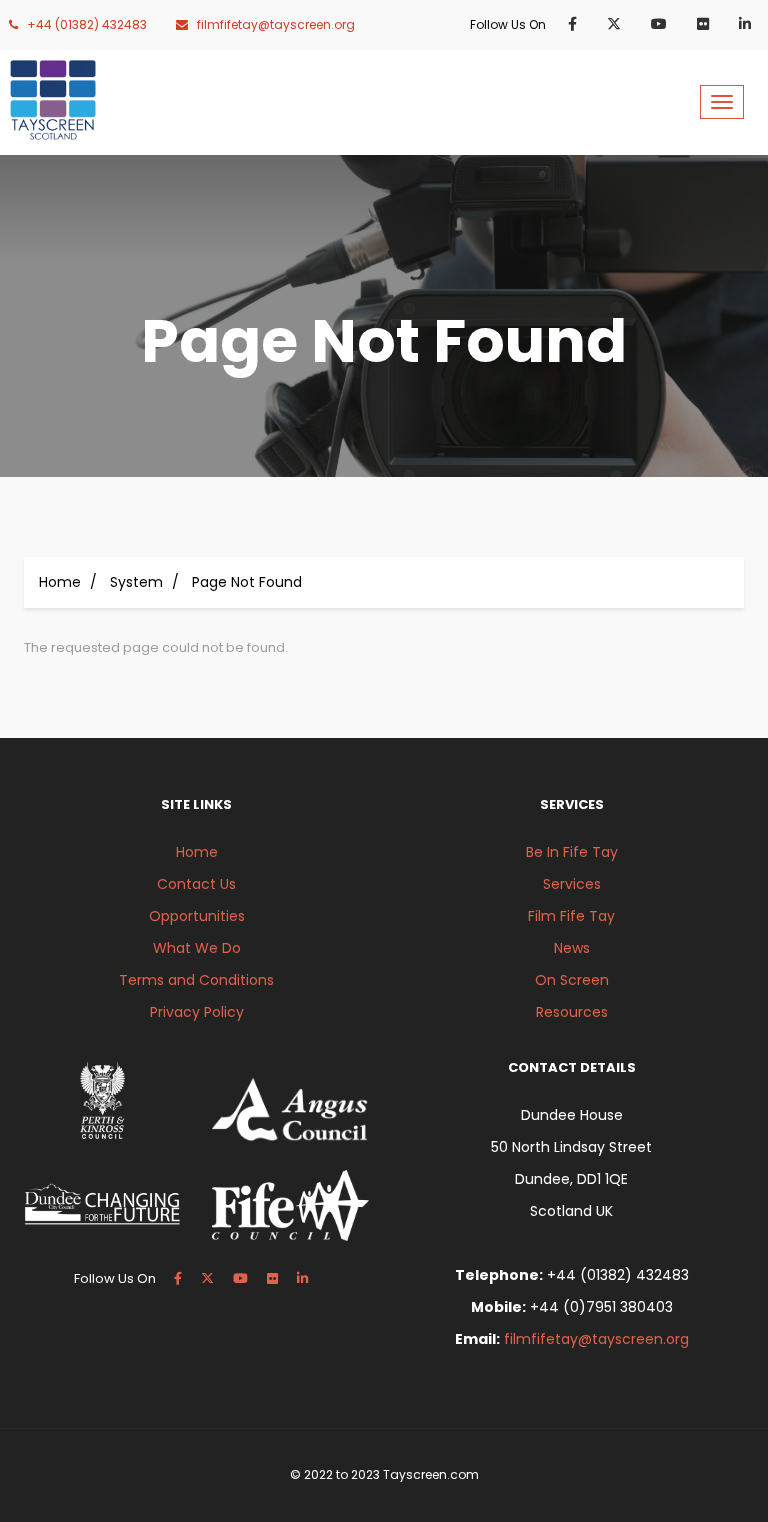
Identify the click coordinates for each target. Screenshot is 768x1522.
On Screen (572, 980)
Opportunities (197, 916)
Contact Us (196, 884)
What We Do (197, 948)
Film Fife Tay (571, 916)
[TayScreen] (53, 100)
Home (60, 582)
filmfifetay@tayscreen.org (276, 24)
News (572, 948)
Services (572, 884)
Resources (572, 1012)
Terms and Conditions (196, 980)
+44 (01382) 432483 (87, 24)
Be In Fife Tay (572, 852)
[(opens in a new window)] (576, 24)
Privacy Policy (197, 1012)
